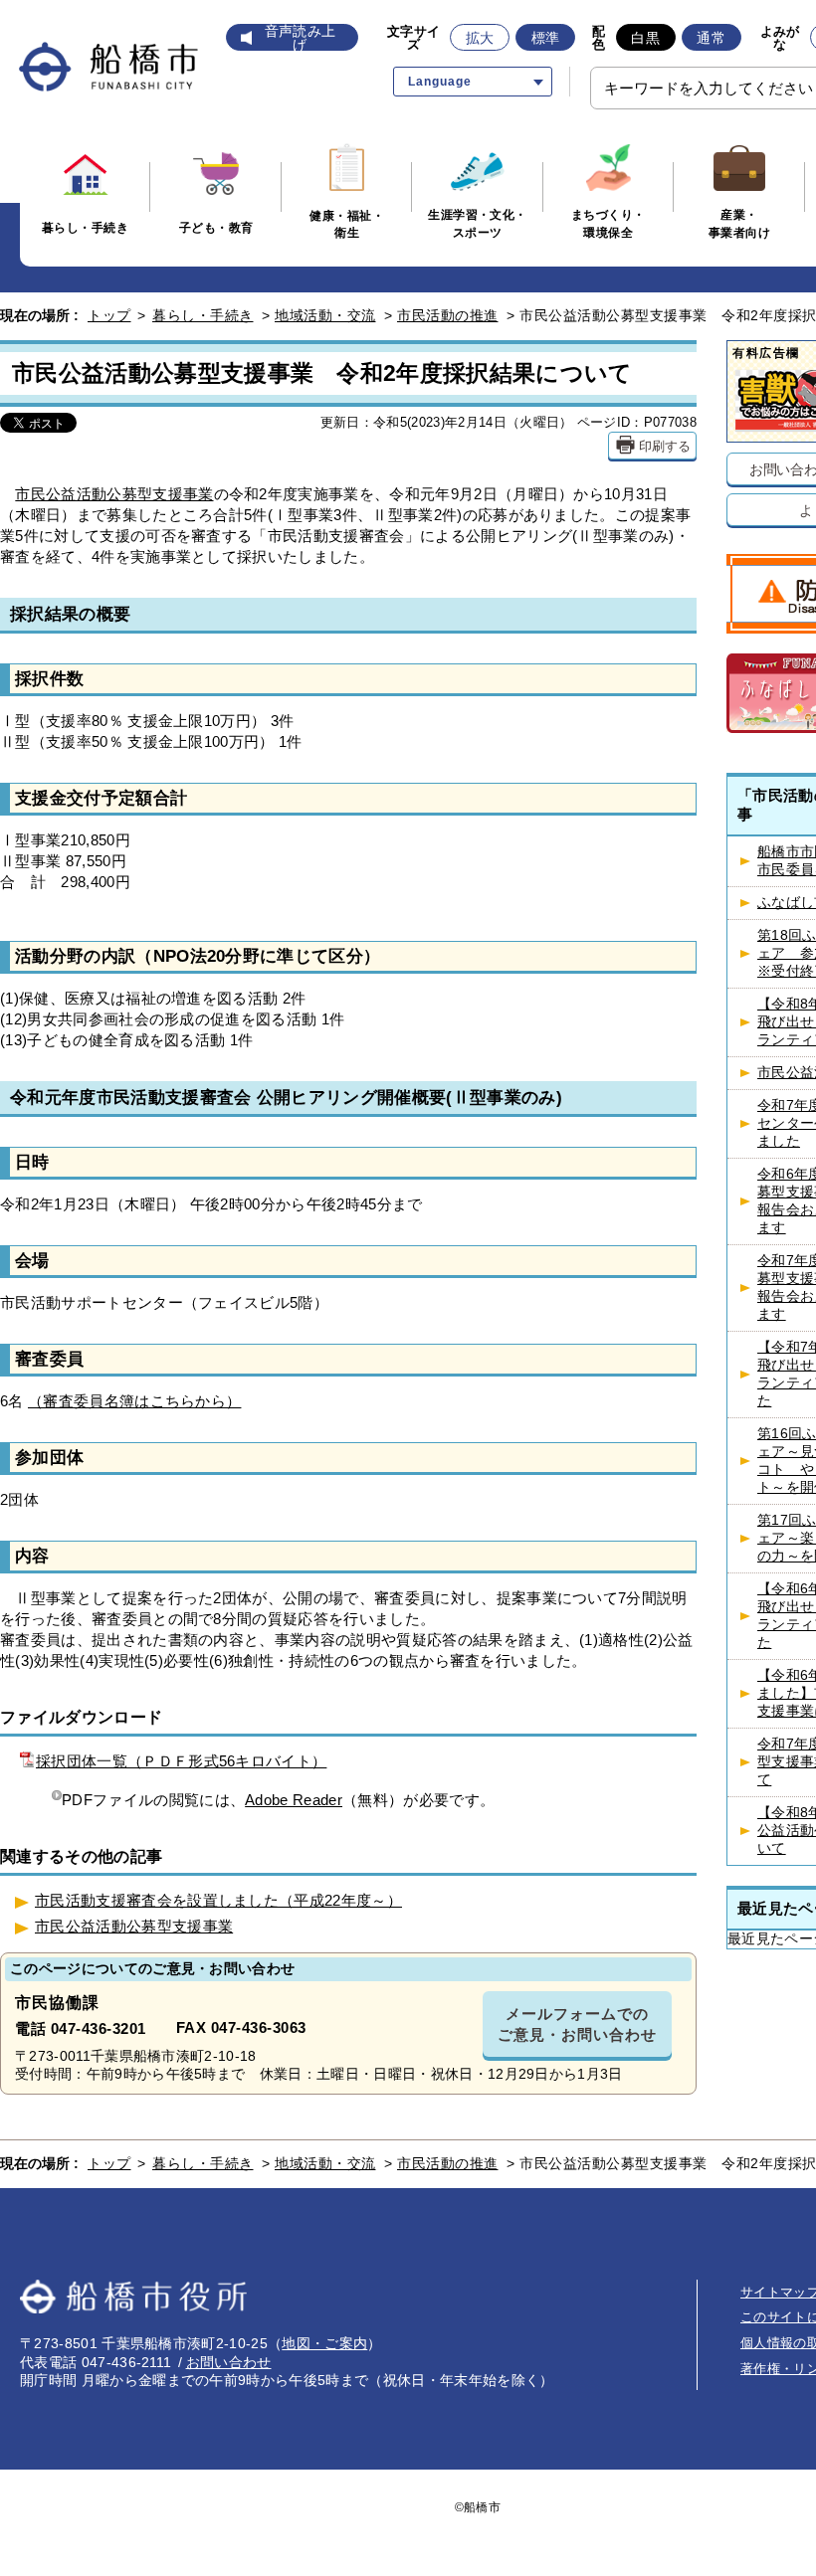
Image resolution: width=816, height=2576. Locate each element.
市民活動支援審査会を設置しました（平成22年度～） (218, 1900)
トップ (109, 315)
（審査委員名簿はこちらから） (134, 1401)
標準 (546, 38)
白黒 (645, 38)
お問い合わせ (229, 2362)
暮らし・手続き (203, 315)
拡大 (480, 38)
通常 (711, 38)
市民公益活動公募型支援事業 (114, 494)
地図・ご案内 (324, 2343)
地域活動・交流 (325, 315)
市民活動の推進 (448, 315)
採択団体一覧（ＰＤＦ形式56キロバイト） (181, 1761)
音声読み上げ (301, 38)
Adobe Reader (294, 1800)
